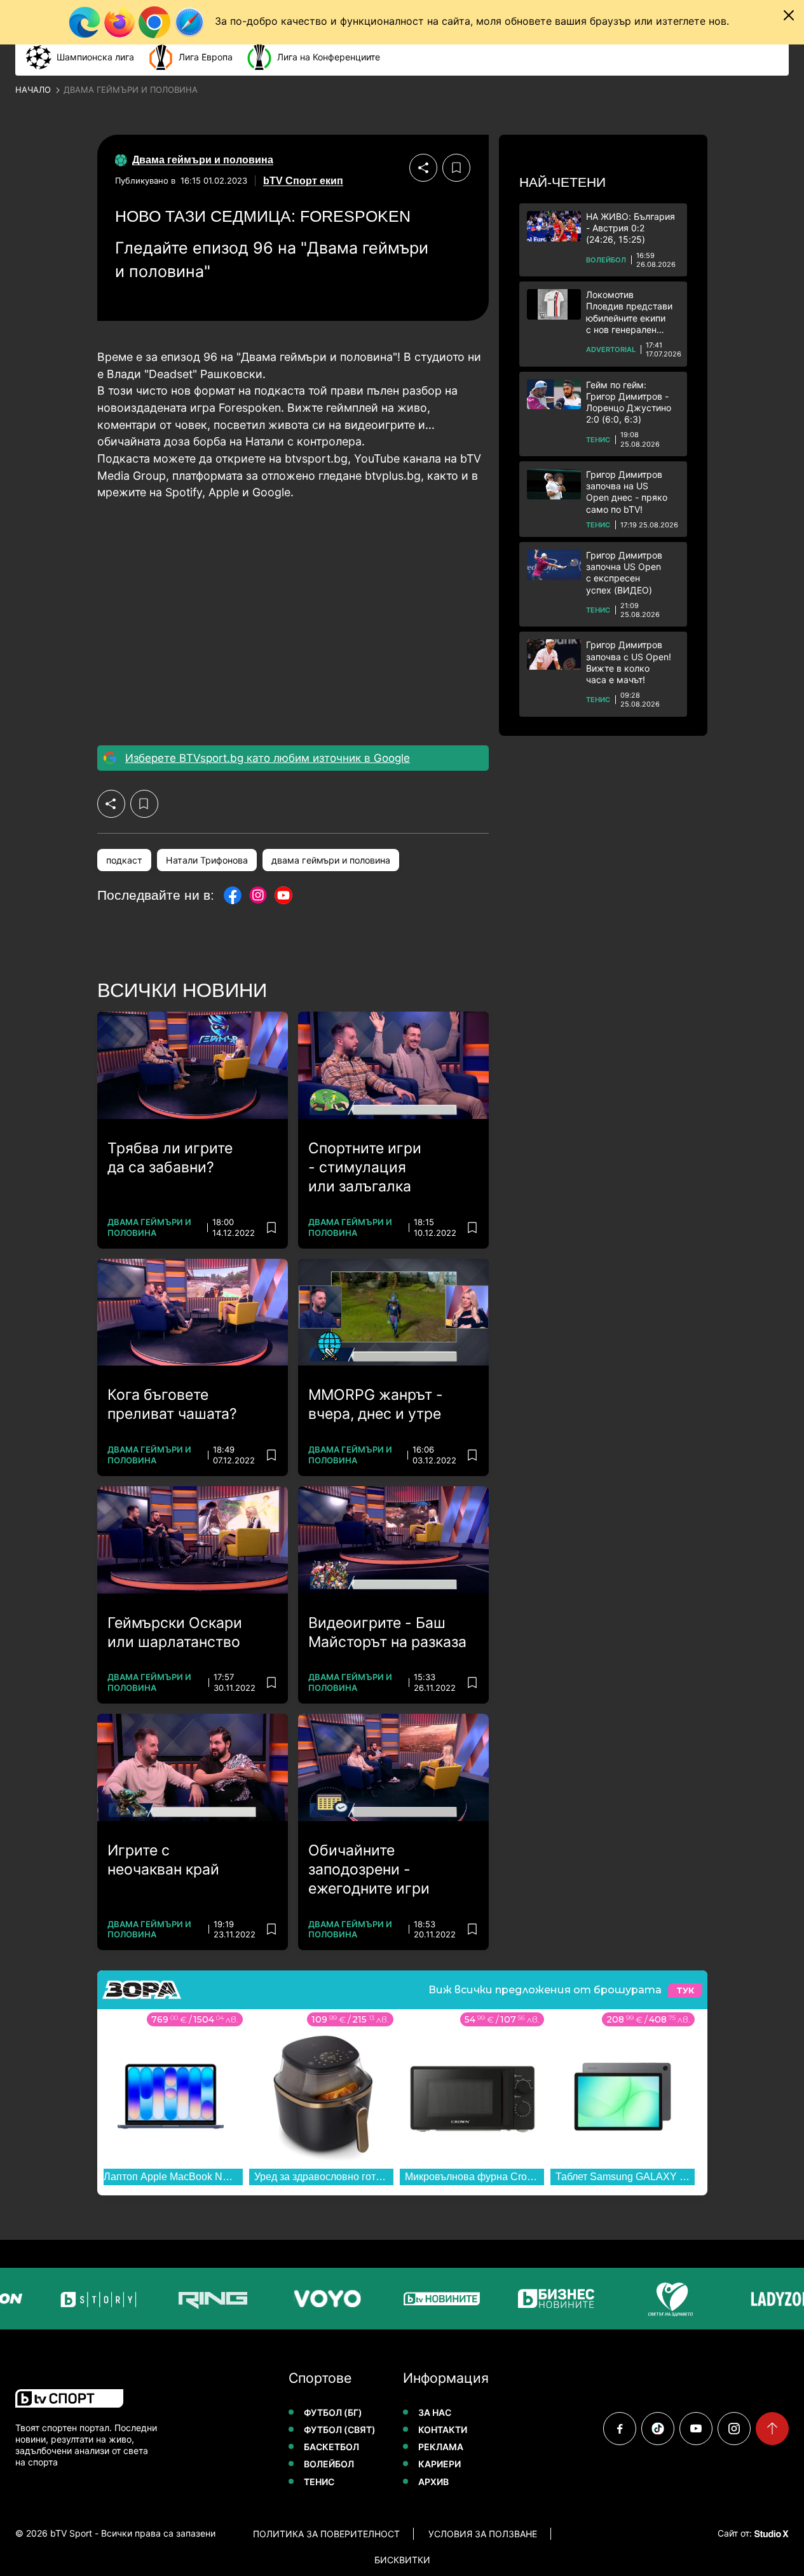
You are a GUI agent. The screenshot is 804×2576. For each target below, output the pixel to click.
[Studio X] (770, 2533)
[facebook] (620, 2429)
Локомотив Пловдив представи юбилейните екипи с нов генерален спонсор (629, 312)
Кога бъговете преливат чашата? (172, 1404)
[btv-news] (435, 2299)
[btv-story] (92, 2299)
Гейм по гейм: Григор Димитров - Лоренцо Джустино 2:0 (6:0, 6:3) (629, 402)
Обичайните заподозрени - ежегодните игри (369, 1869)
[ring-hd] (206, 2299)
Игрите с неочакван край (163, 1860)
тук (685, 1990)
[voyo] (320, 2299)
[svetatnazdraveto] (664, 2299)
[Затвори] (789, 15)
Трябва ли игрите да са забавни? (170, 1158)
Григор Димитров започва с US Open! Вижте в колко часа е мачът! (629, 662)
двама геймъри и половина (331, 860)
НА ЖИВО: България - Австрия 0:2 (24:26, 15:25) (630, 228)
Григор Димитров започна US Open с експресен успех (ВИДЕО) (624, 573)
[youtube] (696, 2429)
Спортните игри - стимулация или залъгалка (365, 1167)
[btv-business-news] (549, 2299)
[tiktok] (658, 2429)
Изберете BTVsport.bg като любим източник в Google (268, 758)
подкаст (124, 860)
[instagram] (734, 2429)
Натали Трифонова (207, 860)
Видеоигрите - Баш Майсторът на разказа (387, 1632)
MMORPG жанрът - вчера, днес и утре (376, 1404)
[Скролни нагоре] (772, 2429)
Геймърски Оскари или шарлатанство (175, 1632)
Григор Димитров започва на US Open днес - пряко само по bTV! (627, 492)
